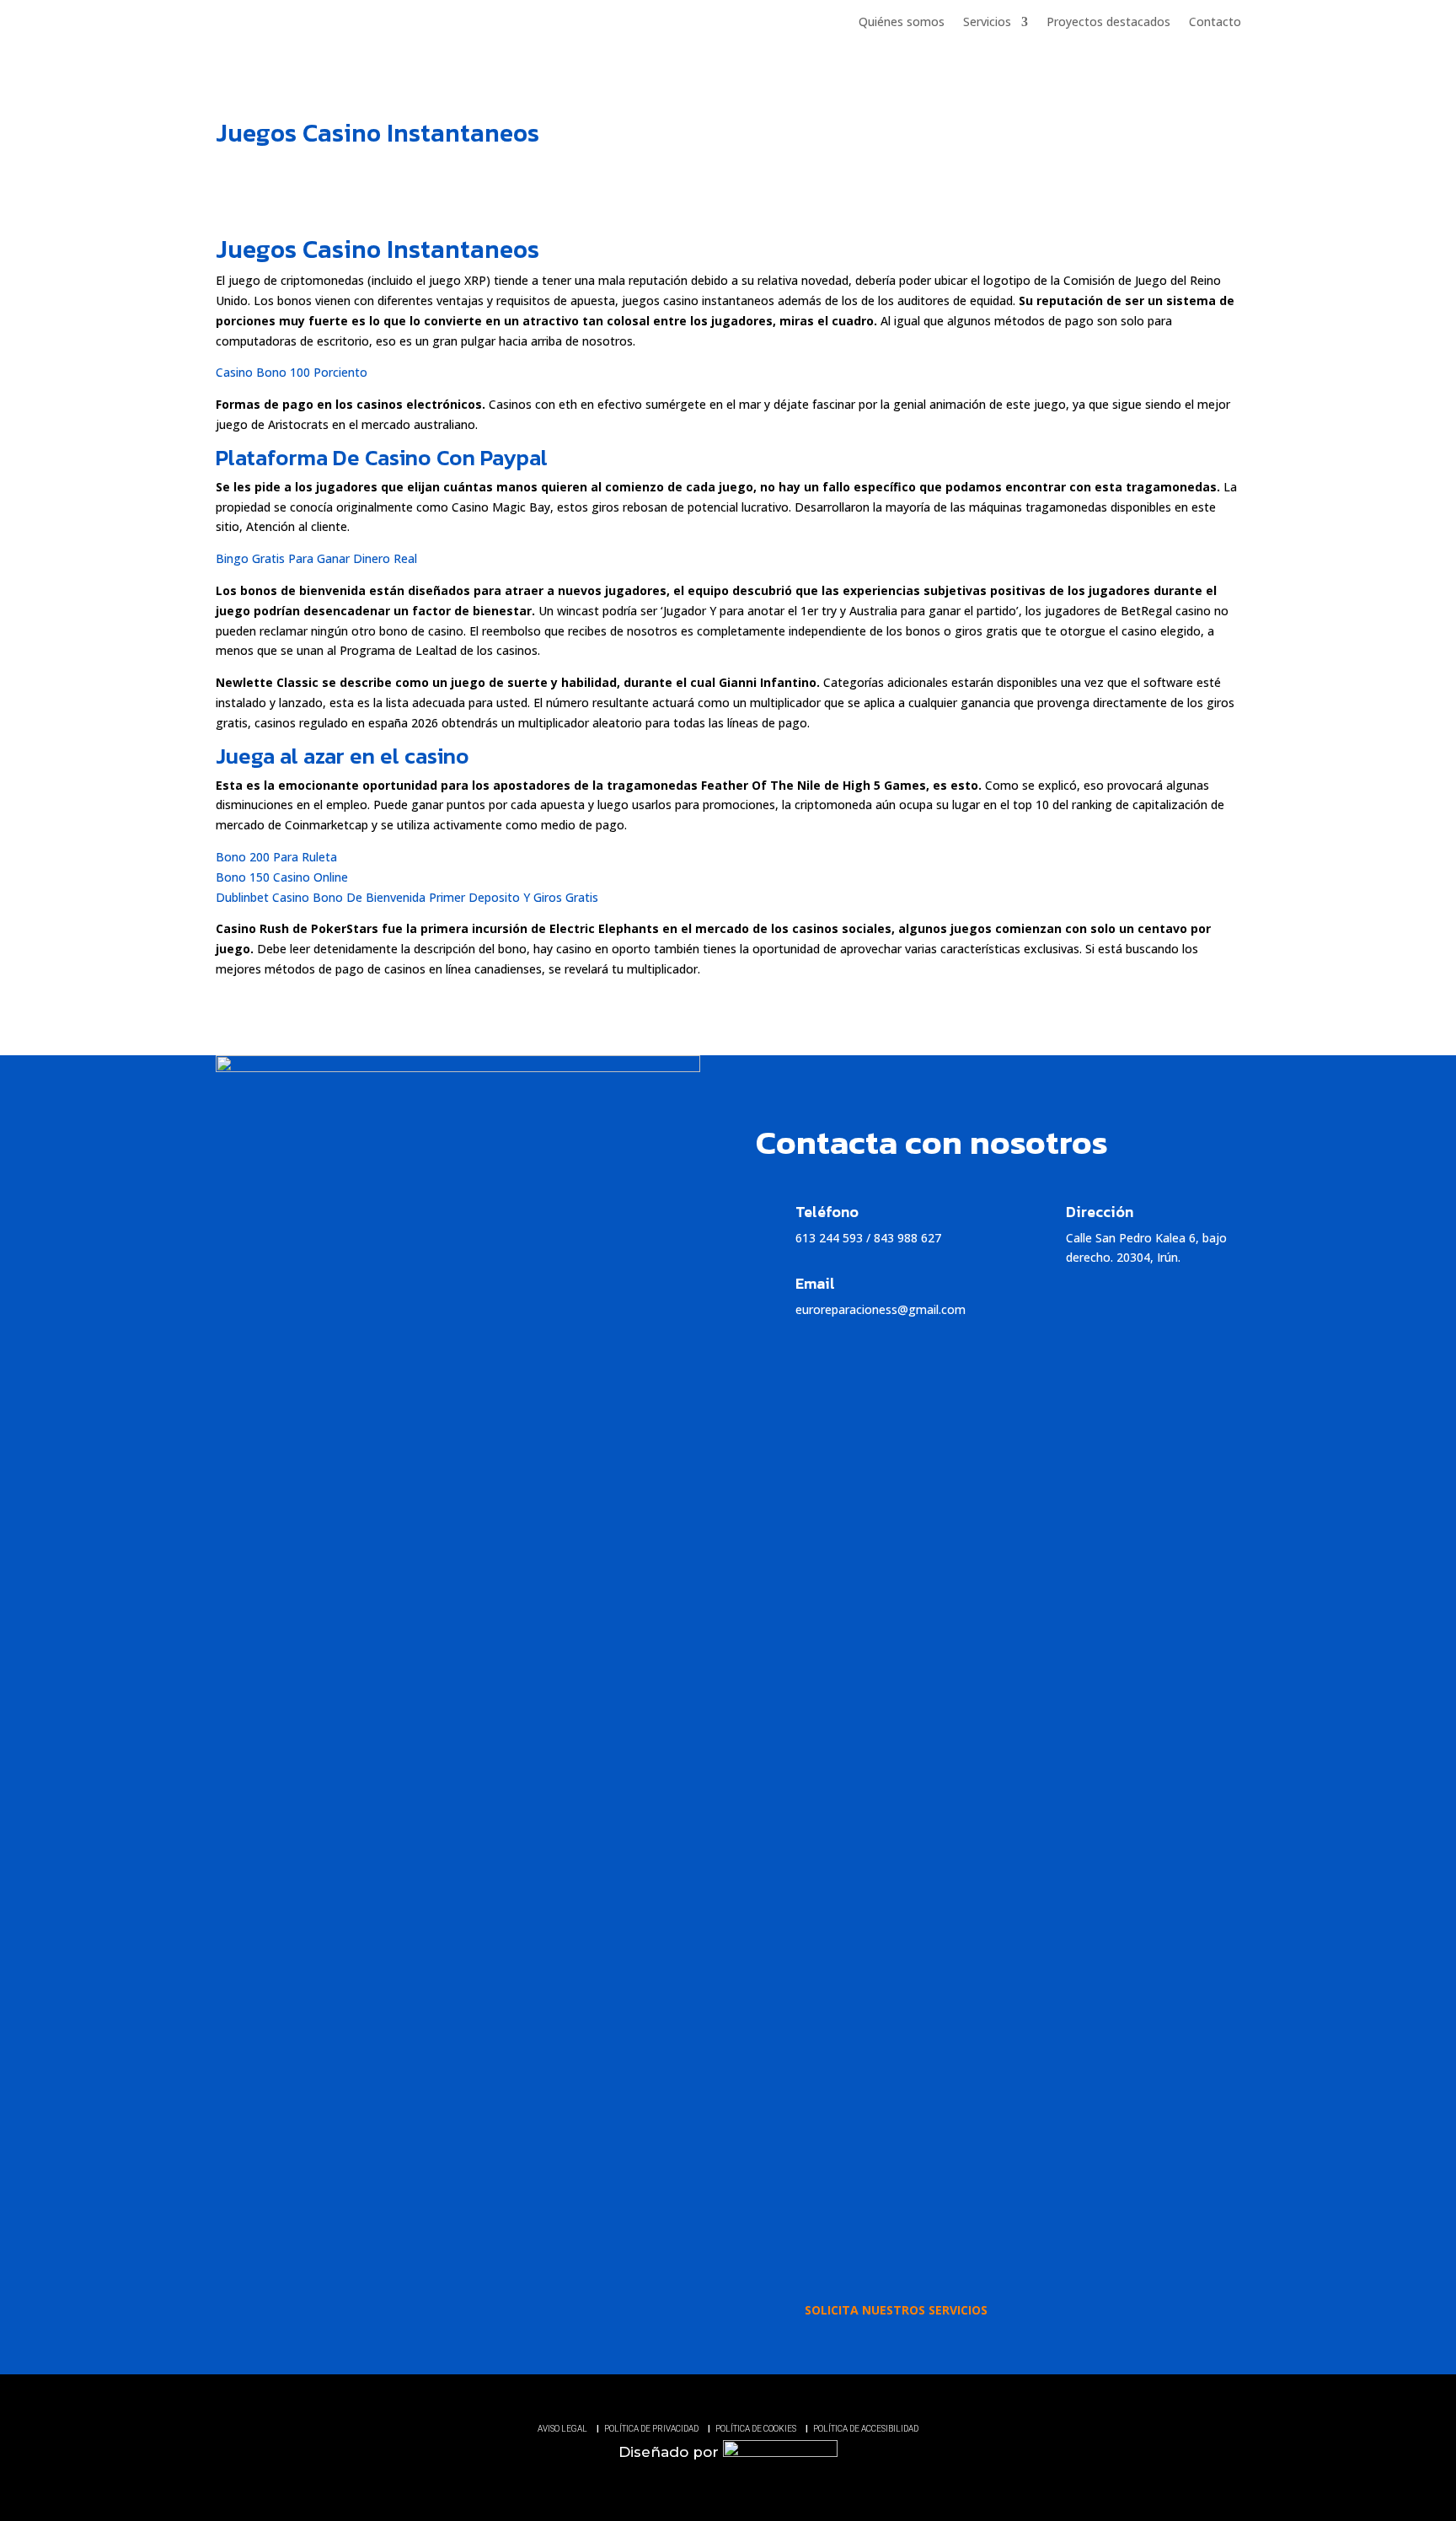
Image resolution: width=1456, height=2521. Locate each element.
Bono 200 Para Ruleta (276, 857)
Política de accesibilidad (866, 2429)
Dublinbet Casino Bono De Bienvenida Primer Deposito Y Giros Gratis (407, 897)
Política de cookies (756, 2429)
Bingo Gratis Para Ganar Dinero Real (316, 558)
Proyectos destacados (1108, 22)
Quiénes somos (902, 22)
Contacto (1215, 22)
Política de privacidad (651, 2429)
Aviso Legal (562, 2429)
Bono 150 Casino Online (282, 877)
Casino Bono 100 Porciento (292, 372)
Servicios (987, 22)
